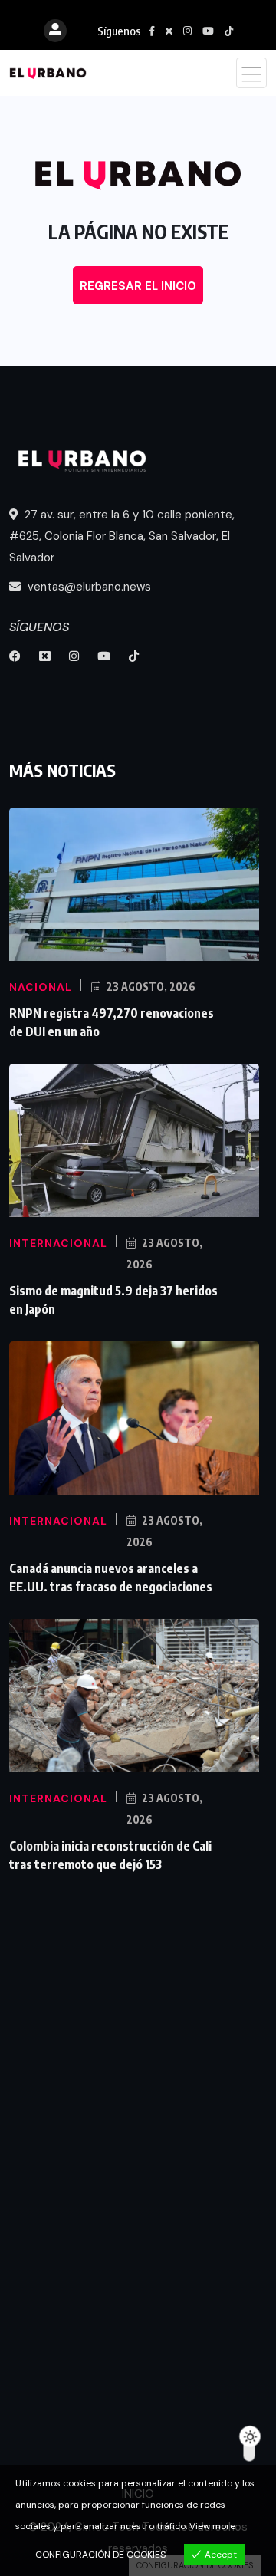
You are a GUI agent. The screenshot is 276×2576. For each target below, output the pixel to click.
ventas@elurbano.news (88, 587)
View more (212, 2526)
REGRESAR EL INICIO (138, 286)
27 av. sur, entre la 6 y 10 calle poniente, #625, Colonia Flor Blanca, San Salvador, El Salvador (122, 536)
